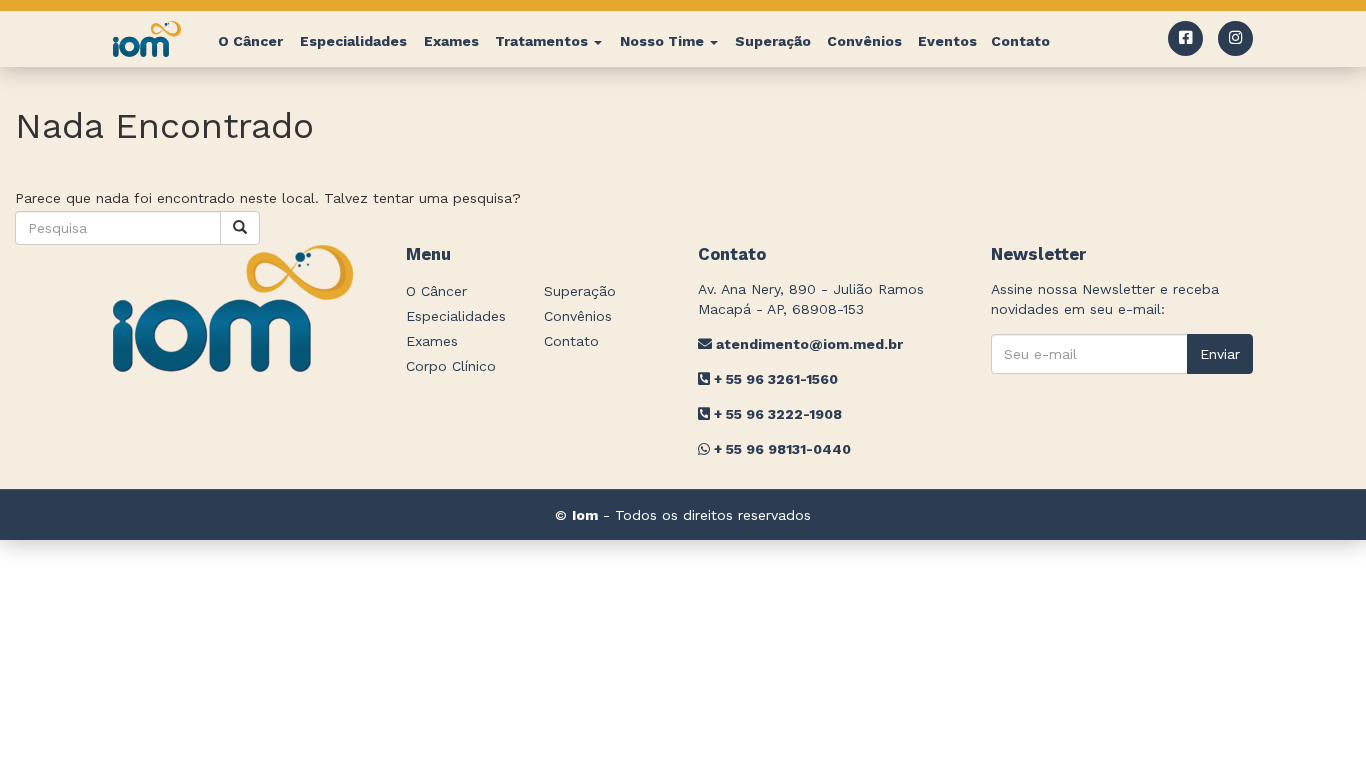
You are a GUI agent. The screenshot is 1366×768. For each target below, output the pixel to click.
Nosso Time (664, 41)
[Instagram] (1235, 38)
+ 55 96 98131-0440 (780, 449)
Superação (773, 41)
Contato (1020, 41)
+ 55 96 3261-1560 (774, 379)
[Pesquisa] (240, 228)
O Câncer (250, 41)
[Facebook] (1185, 38)
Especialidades (353, 41)
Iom (585, 515)
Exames (451, 41)
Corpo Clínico (451, 366)
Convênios (864, 41)
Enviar (1220, 354)
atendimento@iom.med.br (807, 344)
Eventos (947, 41)
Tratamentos (543, 41)
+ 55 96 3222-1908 (776, 414)
